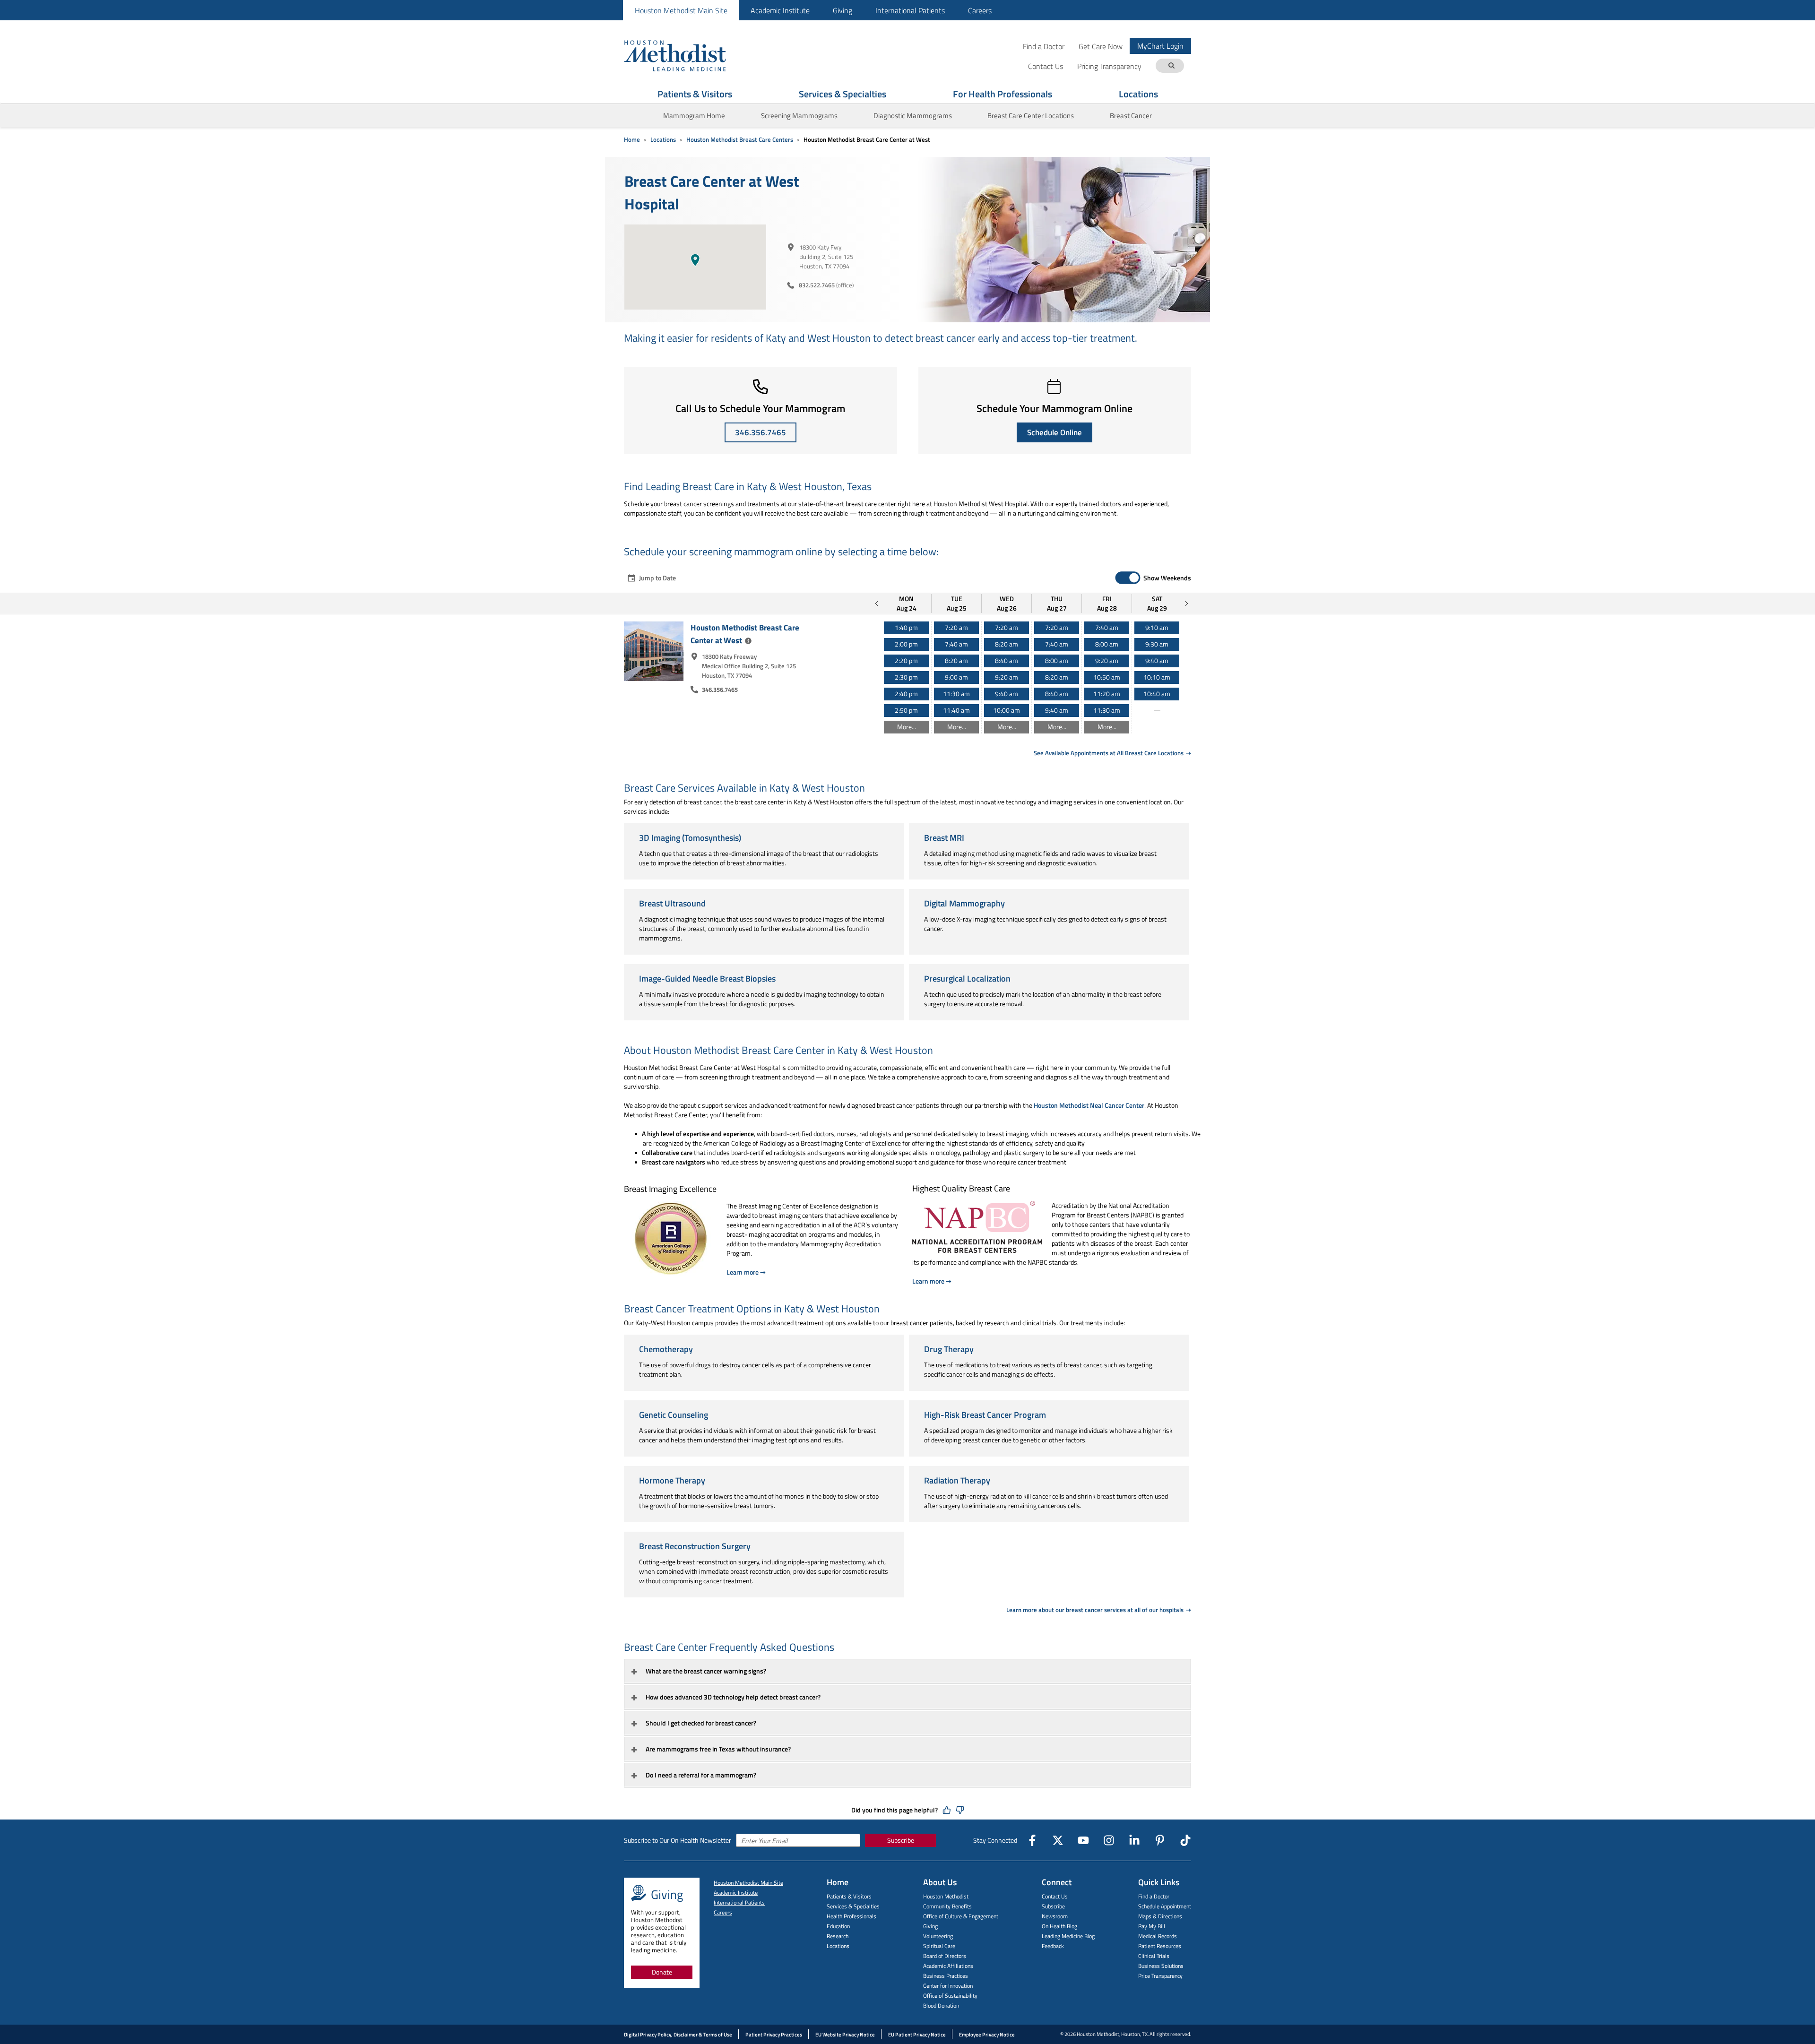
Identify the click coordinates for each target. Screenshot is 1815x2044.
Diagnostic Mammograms (913, 116)
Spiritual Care (939, 1946)
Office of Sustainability (950, 1996)
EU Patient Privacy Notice (917, 2035)
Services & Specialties (843, 94)
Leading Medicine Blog (1068, 1936)
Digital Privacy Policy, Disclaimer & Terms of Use (678, 2035)
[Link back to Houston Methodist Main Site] (688, 55)
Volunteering (938, 1936)
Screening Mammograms (799, 116)
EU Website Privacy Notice (845, 2035)
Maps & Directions (1160, 1916)
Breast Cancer (1131, 116)
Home (632, 139)
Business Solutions (1161, 1966)
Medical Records (1158, 1936)
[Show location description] (748, 641)
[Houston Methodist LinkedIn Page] (1134, 1840)
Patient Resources (1160, 1946)
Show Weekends (1167, 578)
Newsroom (1055, 1916)
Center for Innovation (948, 1986)
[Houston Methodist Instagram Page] (1109, 1840)
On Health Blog (1059, 1926)
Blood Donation (941, 2005)
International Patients (910, 10)
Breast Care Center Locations (1031, 116)
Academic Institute (780, 10)
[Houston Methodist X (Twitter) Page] (1058, 1840)
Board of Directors (945, 1956)
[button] (695, 260)
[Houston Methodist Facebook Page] (1032, 1840)
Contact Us (1055, 1896)
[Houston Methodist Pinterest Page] (1160, 1840)
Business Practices (946, 1976)
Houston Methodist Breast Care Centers (740, 139)
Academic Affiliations (948, 1966)
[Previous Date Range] (877, 604)
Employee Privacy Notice (987, 2035)
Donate (662, 1972)
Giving (843, 10)
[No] (960, 1810)
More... (907, 727)
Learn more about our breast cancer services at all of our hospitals (1096, 1610)
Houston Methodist (946, 1896)
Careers (980, 10)
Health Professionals (851, 1916)
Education (838, 1926)
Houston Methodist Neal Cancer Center (1089, 1105)
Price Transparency (1160, 1976)
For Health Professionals (1003, 94)
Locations (1138, 94)
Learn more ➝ (746, 1272)
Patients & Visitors (695, 94)
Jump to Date (657, 578)
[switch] (1128, 578)
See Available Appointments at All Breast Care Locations (1109, 753)
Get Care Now (1101, 46)
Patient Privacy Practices (774, 2035)
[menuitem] (681, 10)
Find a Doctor (1044, 46)
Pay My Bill (1152, 1926)
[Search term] (1171, 66)
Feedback (1053, 1946)
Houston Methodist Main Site (681, 10)
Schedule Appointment (1165, 1906)
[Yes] (947, 1810)
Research (838, 1936)
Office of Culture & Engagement (961, 1916)
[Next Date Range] (1186, 604)
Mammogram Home (694, 116)
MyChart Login (1160, 46)
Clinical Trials (1154, 1956)
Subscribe (901, 1840)
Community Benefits (947, 1906)
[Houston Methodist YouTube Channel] (1083, 1840)
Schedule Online (1054, 432)
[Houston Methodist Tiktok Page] (1185, 1840)
